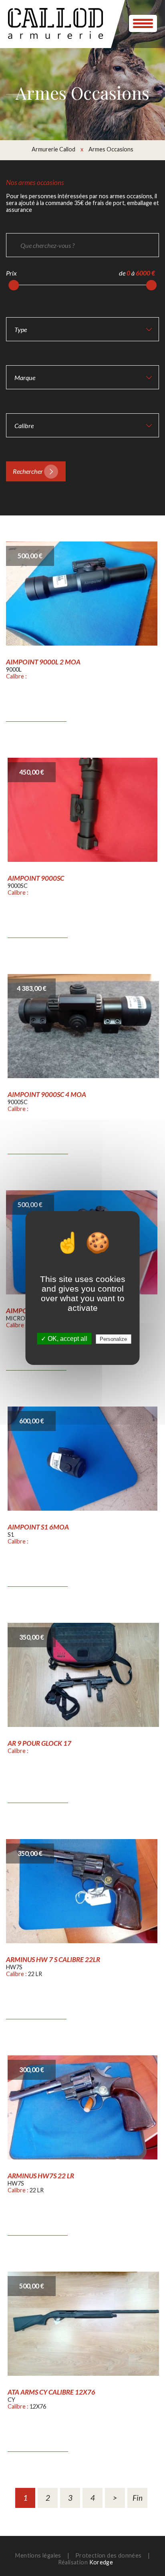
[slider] (14, 285)
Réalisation (86, 2562)
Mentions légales (38, 2555)
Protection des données (109, 2555)
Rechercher (28, 471)
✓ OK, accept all (64, 1339)
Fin (138, 2498)
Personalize (113, 1339)
